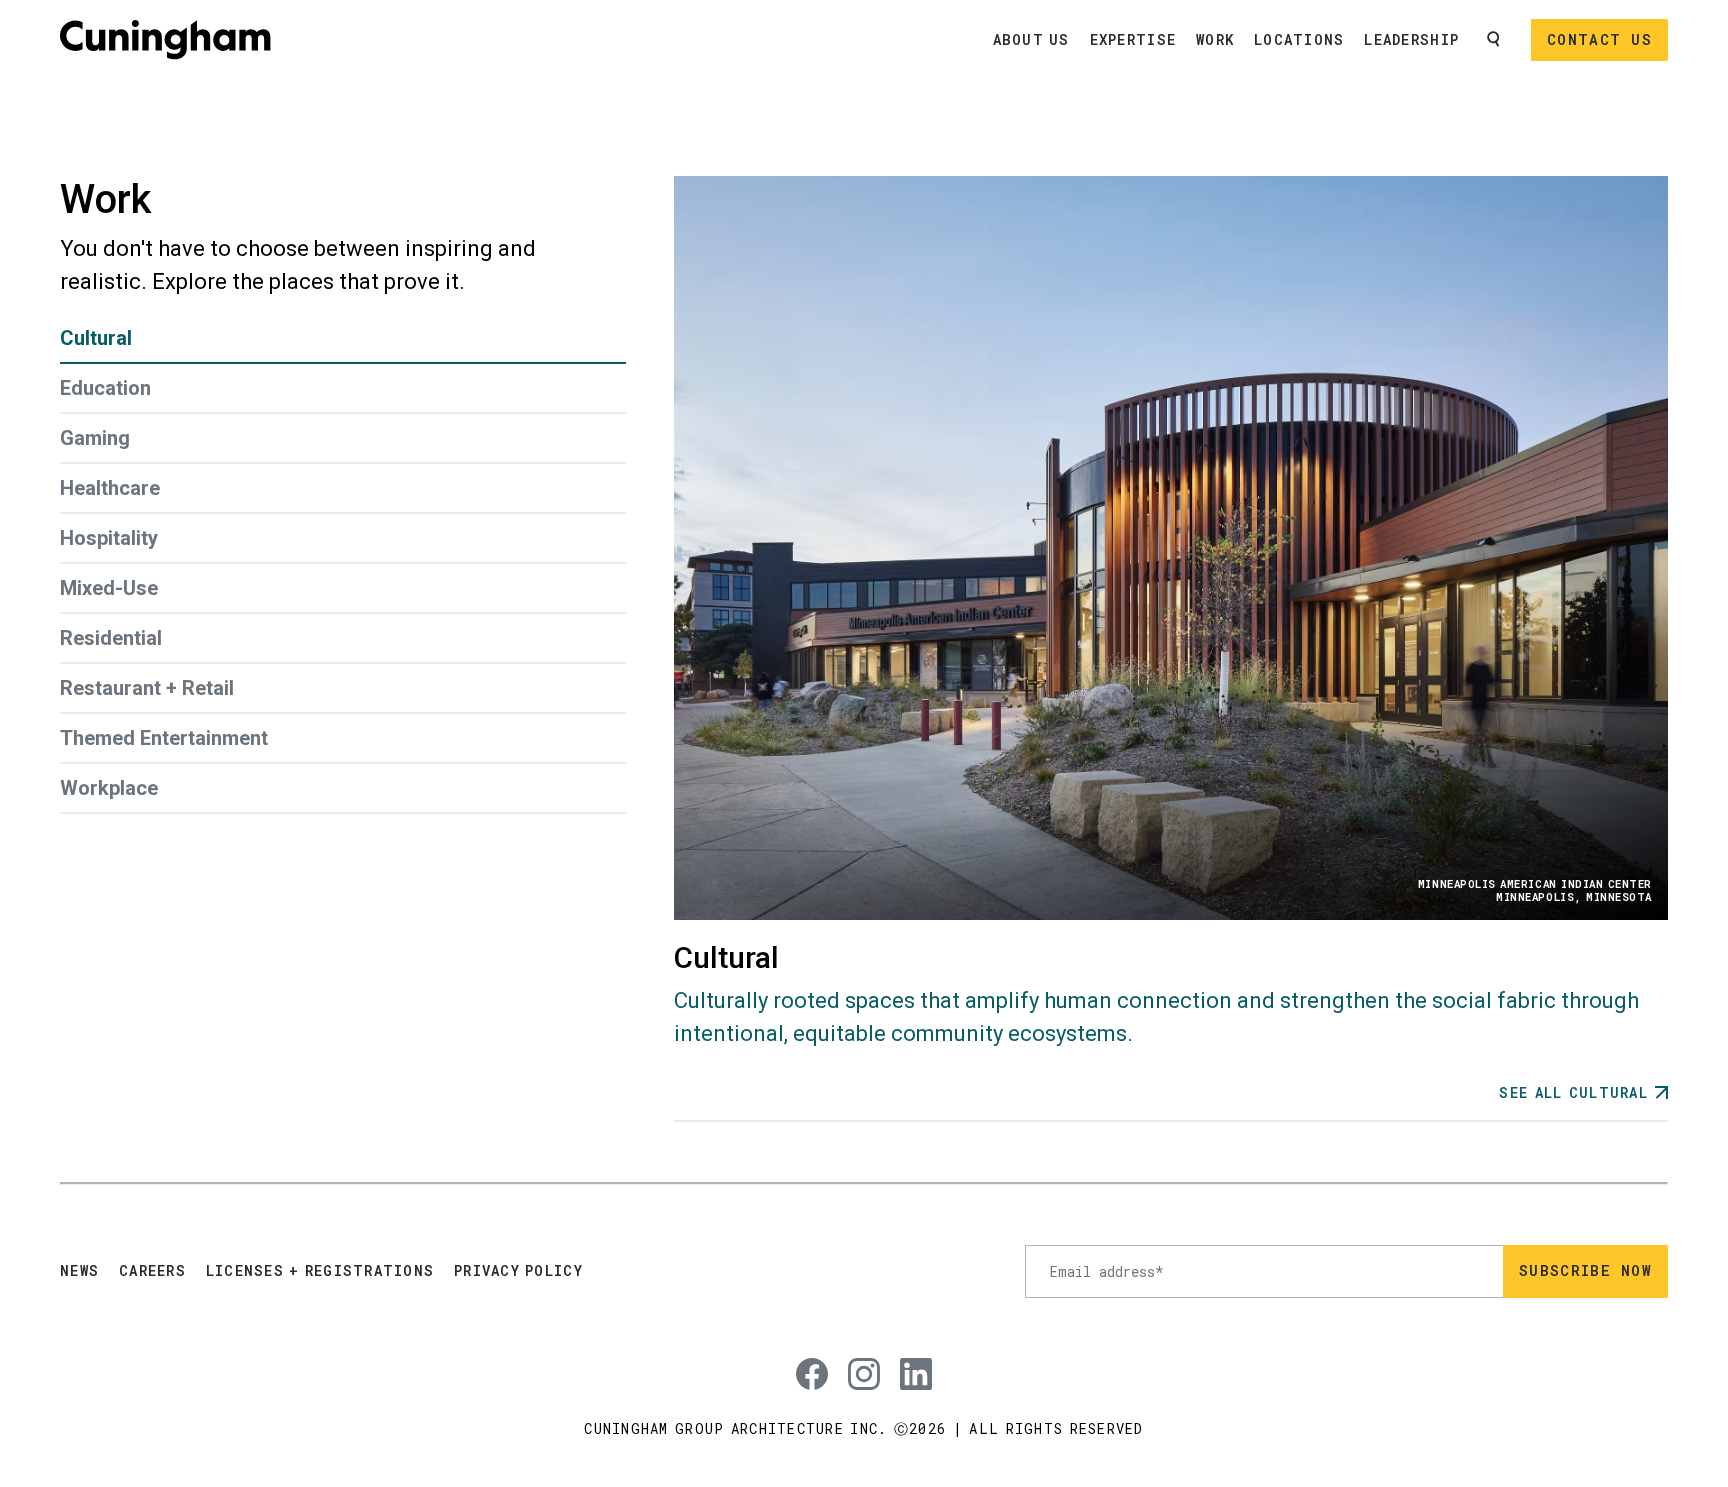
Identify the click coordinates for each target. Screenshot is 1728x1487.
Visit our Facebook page (804, 1358)
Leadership (1411, 39)
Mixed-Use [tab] (109, 588)
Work (1215, 39)
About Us (1031, 39)
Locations (1299, 39)
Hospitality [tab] (109, 538)
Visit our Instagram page (856, 1358)
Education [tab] (105, 388)
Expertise (1133, 39)
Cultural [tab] (96, 338)
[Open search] (1495, 40)
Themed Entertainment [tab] (164, 738)
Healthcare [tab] (110, 488)
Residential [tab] (111, 638)
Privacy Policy (518, 1271)
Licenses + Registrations (320, 1271)
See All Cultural (1573, 1092)
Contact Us (1599, 39)
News (79, 1271)
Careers (152, 1271)
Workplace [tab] (109, 788)
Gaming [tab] (95, 438)
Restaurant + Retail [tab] (147, 688)
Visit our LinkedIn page (908, 1358)
